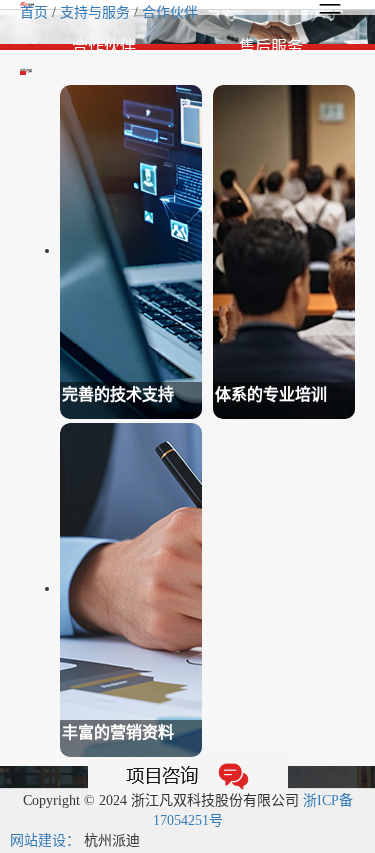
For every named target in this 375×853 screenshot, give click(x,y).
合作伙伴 (170, 12)
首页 (36, 12)
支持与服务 (97, 12)
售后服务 (271, 47)
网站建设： (45, 840)
